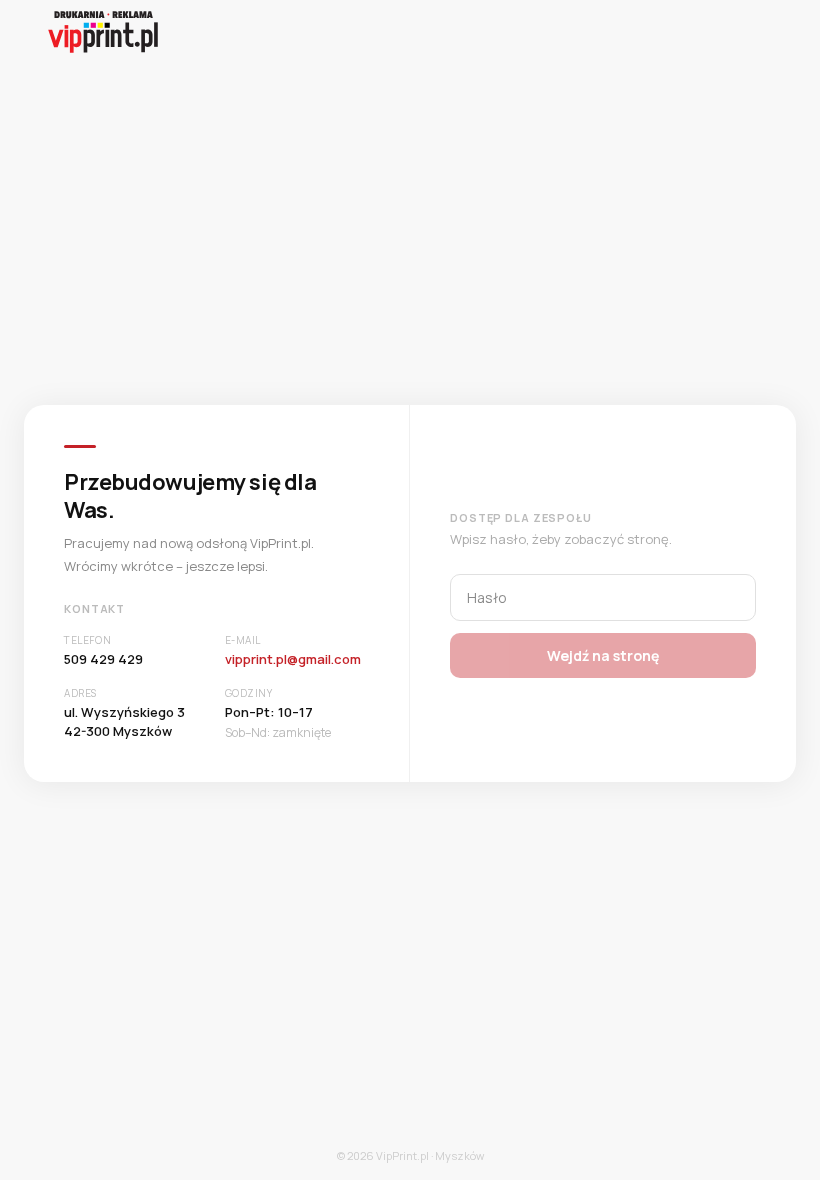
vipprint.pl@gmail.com (293, 659)
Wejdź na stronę (603, 655)
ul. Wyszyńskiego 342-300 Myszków (124, 722)
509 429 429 (103, 659)
